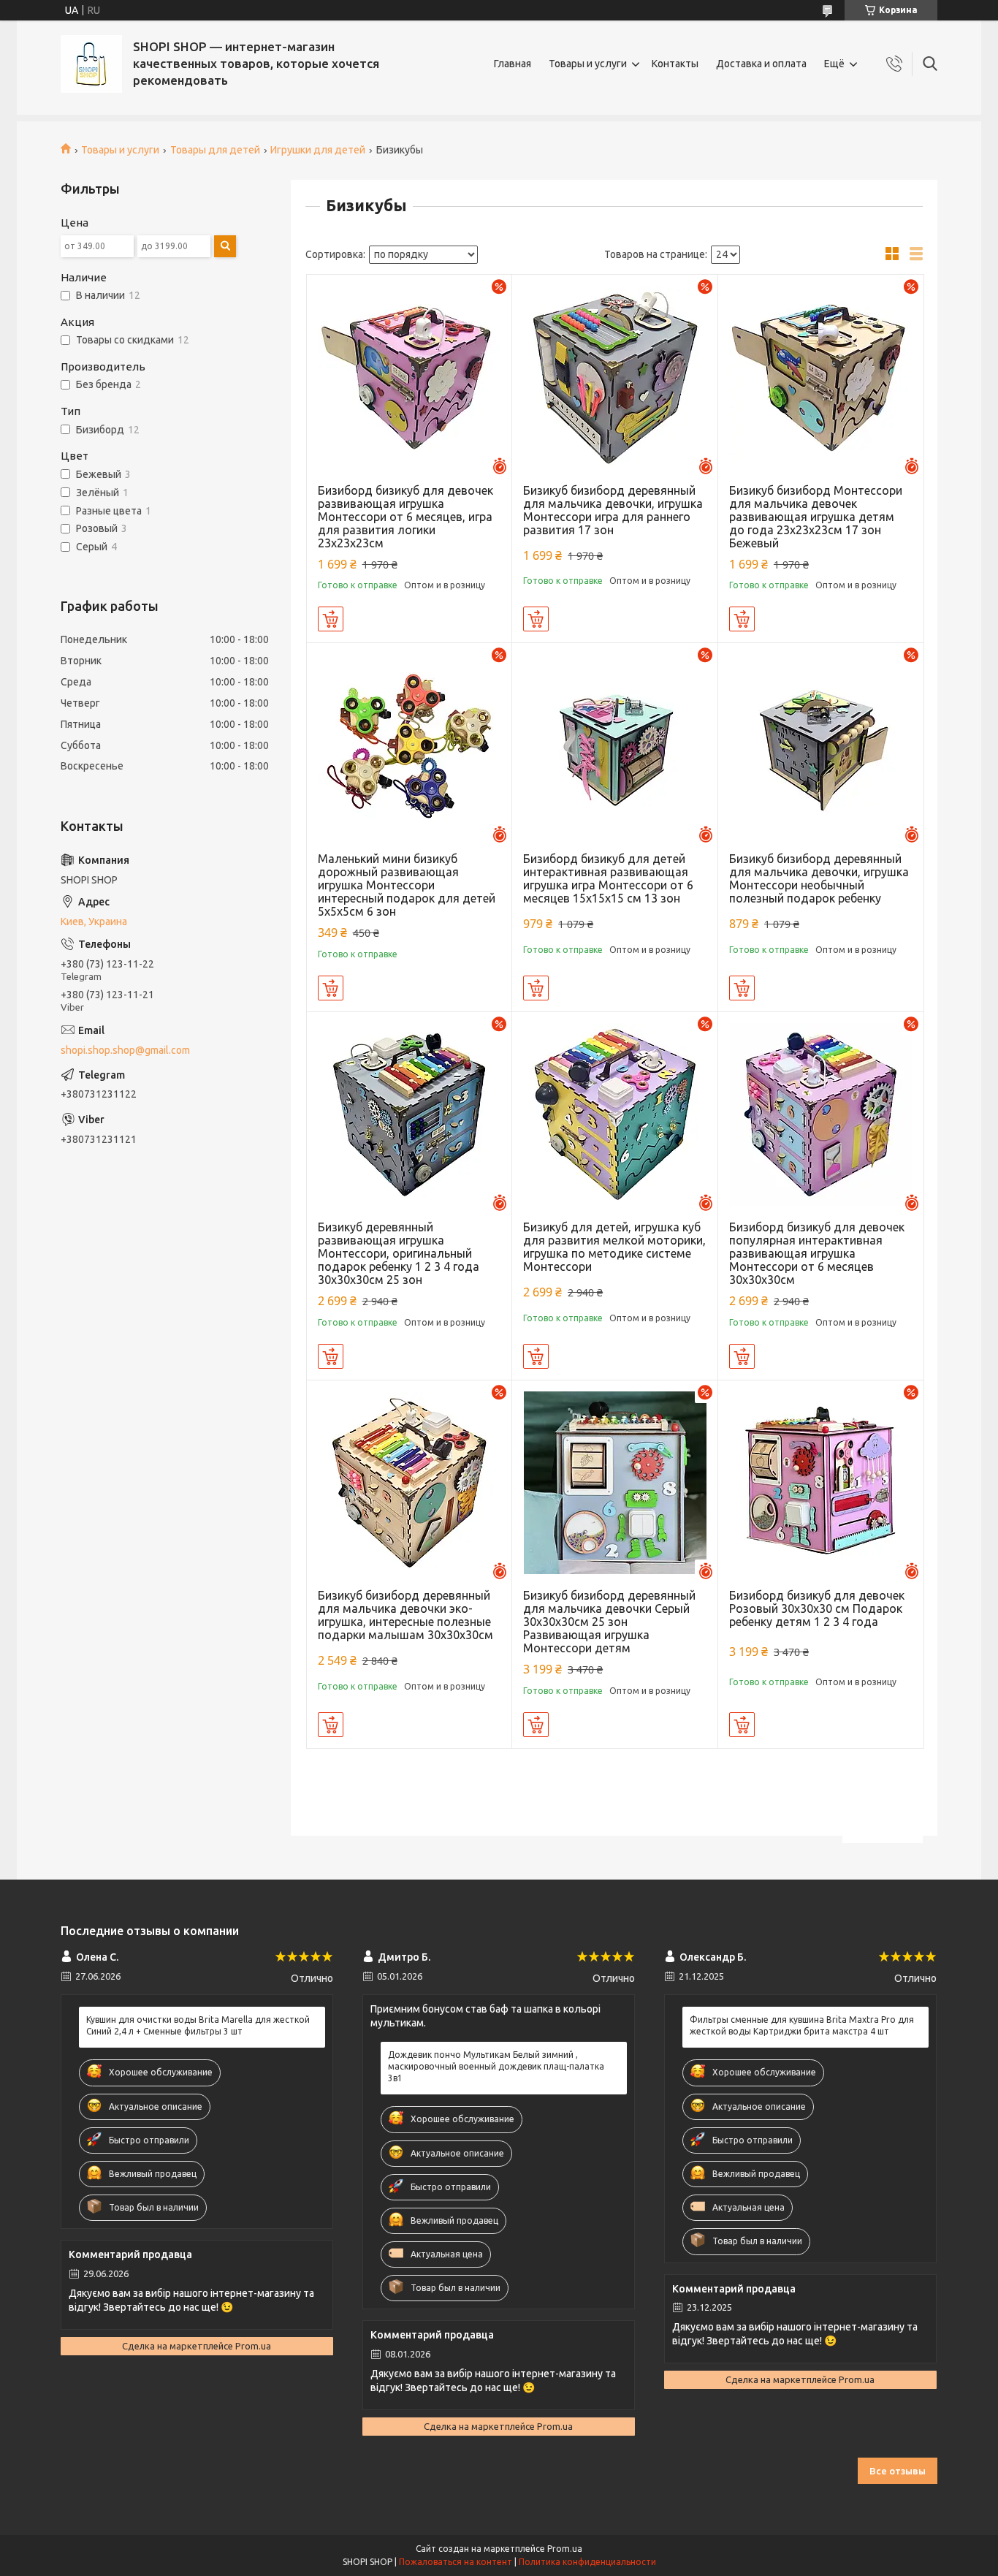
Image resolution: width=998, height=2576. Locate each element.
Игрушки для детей (318, 150)
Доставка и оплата (761, 64)
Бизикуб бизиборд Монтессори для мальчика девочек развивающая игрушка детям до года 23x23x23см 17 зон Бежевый (816, 517)
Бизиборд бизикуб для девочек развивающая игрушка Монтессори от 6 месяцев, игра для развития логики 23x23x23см (405, 517)
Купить (331, 619)
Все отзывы (898, 2471)
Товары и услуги (588, 64)
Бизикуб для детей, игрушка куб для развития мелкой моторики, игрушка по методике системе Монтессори (614, 1247)
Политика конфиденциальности (587, 2562)
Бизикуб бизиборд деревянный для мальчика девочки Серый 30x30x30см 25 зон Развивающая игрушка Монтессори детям (609, 1622)
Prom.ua (565, 2549)
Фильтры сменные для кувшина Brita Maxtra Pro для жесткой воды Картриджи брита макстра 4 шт (802, 2025)
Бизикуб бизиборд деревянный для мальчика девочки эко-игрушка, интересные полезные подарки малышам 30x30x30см (405, 1615)
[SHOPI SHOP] (91, 64)
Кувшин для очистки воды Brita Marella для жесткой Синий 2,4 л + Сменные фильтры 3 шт (198, 2025)
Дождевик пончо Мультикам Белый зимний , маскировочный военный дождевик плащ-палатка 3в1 (496, 2066)
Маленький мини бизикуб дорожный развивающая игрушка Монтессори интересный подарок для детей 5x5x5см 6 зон (407, 885)
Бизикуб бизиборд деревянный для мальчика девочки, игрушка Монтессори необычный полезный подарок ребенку (819, 878)
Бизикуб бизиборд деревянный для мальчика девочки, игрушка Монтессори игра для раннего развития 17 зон (613, 510)
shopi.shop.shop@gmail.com (125, 1050)
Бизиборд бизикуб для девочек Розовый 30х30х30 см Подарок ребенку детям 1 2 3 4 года (817, 1608)
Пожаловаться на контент (456, 2562)
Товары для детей (215, 150)
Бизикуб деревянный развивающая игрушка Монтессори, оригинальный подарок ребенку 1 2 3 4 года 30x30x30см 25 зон (399, 1253)
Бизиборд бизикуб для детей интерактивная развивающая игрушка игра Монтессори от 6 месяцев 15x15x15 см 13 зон (608, 878)
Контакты (675, 64)
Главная (513, 64)
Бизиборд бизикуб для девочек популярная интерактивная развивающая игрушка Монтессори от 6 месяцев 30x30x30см (817, 1253)
